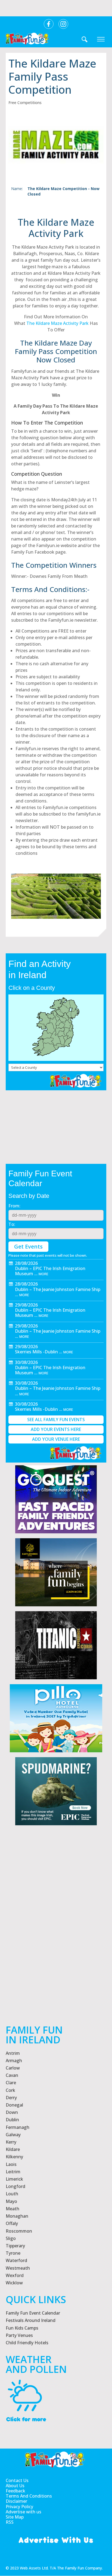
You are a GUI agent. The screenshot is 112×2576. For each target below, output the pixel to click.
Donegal (14, 2105)
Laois (11, 2164)
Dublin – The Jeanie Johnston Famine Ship (58, 1289)
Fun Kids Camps (22, 2328)
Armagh (14, 2061)
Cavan (12, 2075)
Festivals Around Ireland (31, 2320)
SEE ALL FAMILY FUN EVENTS (56, 1420)
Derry (11, 2098)
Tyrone (13, 2253)
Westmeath (18, 2268)
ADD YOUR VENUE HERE (56, 1439)
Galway (13, 2135)
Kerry (11, 2142)
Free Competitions (25, 103)
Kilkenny (14, 2157)
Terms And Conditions (29, 2496)
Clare (11, 2083)
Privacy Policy (19, 2507)
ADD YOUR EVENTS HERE (56, 1429)
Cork (10, 2090)
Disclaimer (16, 2501)
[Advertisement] (56, 1942)
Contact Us (17, 2481)
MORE (43, 1274)
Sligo (11, 2238)
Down (12, 2112)
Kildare (13, 2149)
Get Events (28, 1246)
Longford (15, 2186)
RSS (10, 2522)
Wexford (15, 2275)
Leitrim (13, 2172)
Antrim (13, 2053)
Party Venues (19, 2335)
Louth (12, 2194)
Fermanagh (18, 2127)
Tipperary (15, 2246)
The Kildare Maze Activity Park (57, 323)
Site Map (15, 2517)
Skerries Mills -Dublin (36, 1352)
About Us (15, 2486)
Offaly (12, 2223)
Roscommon (19, 2231)
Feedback (15, 2491)
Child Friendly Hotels (27, 2343)
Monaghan (17, 2216)
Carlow (13, 2068)
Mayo (11, 2201)
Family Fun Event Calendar (33, 2313)
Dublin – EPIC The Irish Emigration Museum (50, 1271)
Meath (13, 2209)
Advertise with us (24, 2512)
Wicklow (14, 2283)
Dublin (12, 2120)
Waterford (16, 2260)
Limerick (14, 2179)
